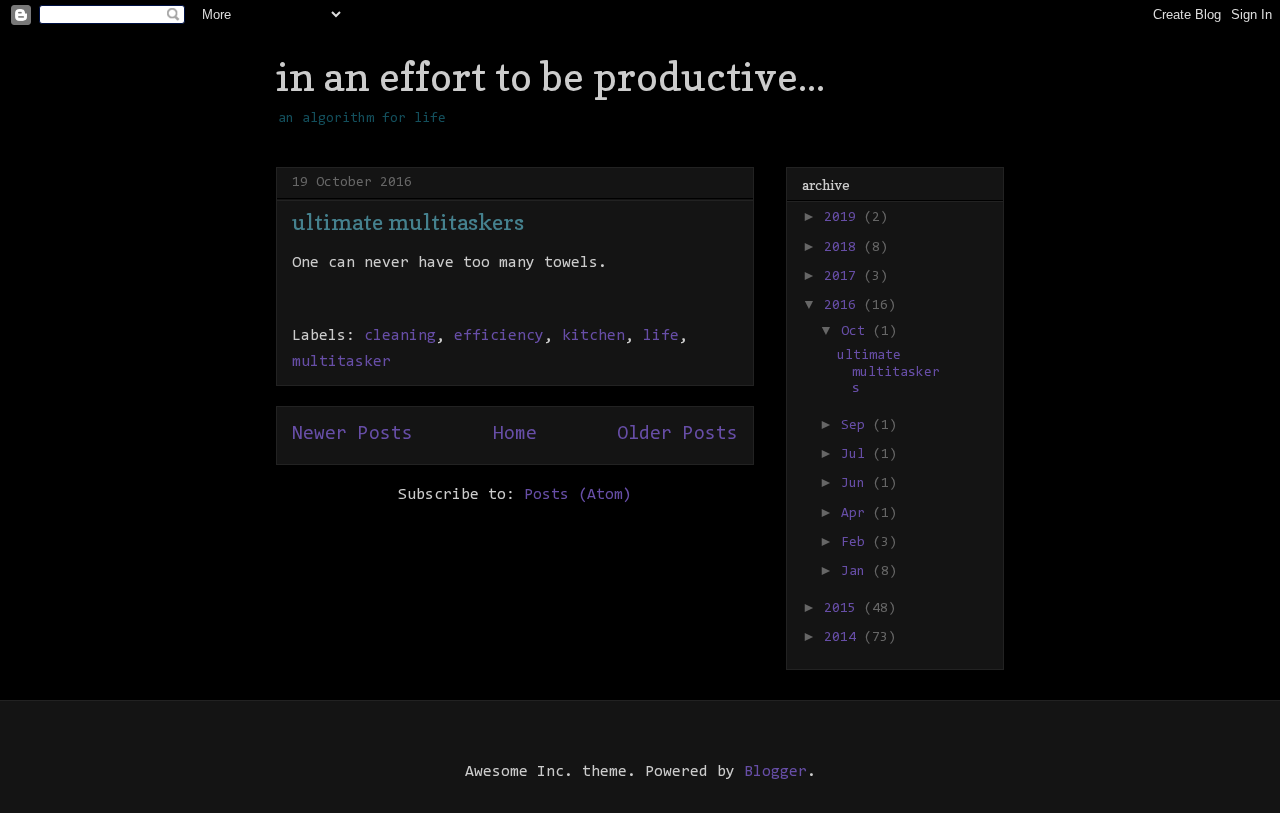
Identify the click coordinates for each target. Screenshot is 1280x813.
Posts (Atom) (578, 495)
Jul (857, 455)
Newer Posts (352, 434)
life (661, 336)
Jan (857, 572)
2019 (844, 218)
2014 (844, 638)
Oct (857, 332)
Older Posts (677, 434)
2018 (844, 248)
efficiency (499, 336)
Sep (857, 426)
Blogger (775, 772)
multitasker (341, 362)
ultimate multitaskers (408, 222)
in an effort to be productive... (550, 76)
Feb (857, 543)
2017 (844, 277)
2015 (844, 609)
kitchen (593, 336)
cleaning (400, 336)
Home (515, 434)
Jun (857, 484)
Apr (857, 514)
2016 (844, 306)
